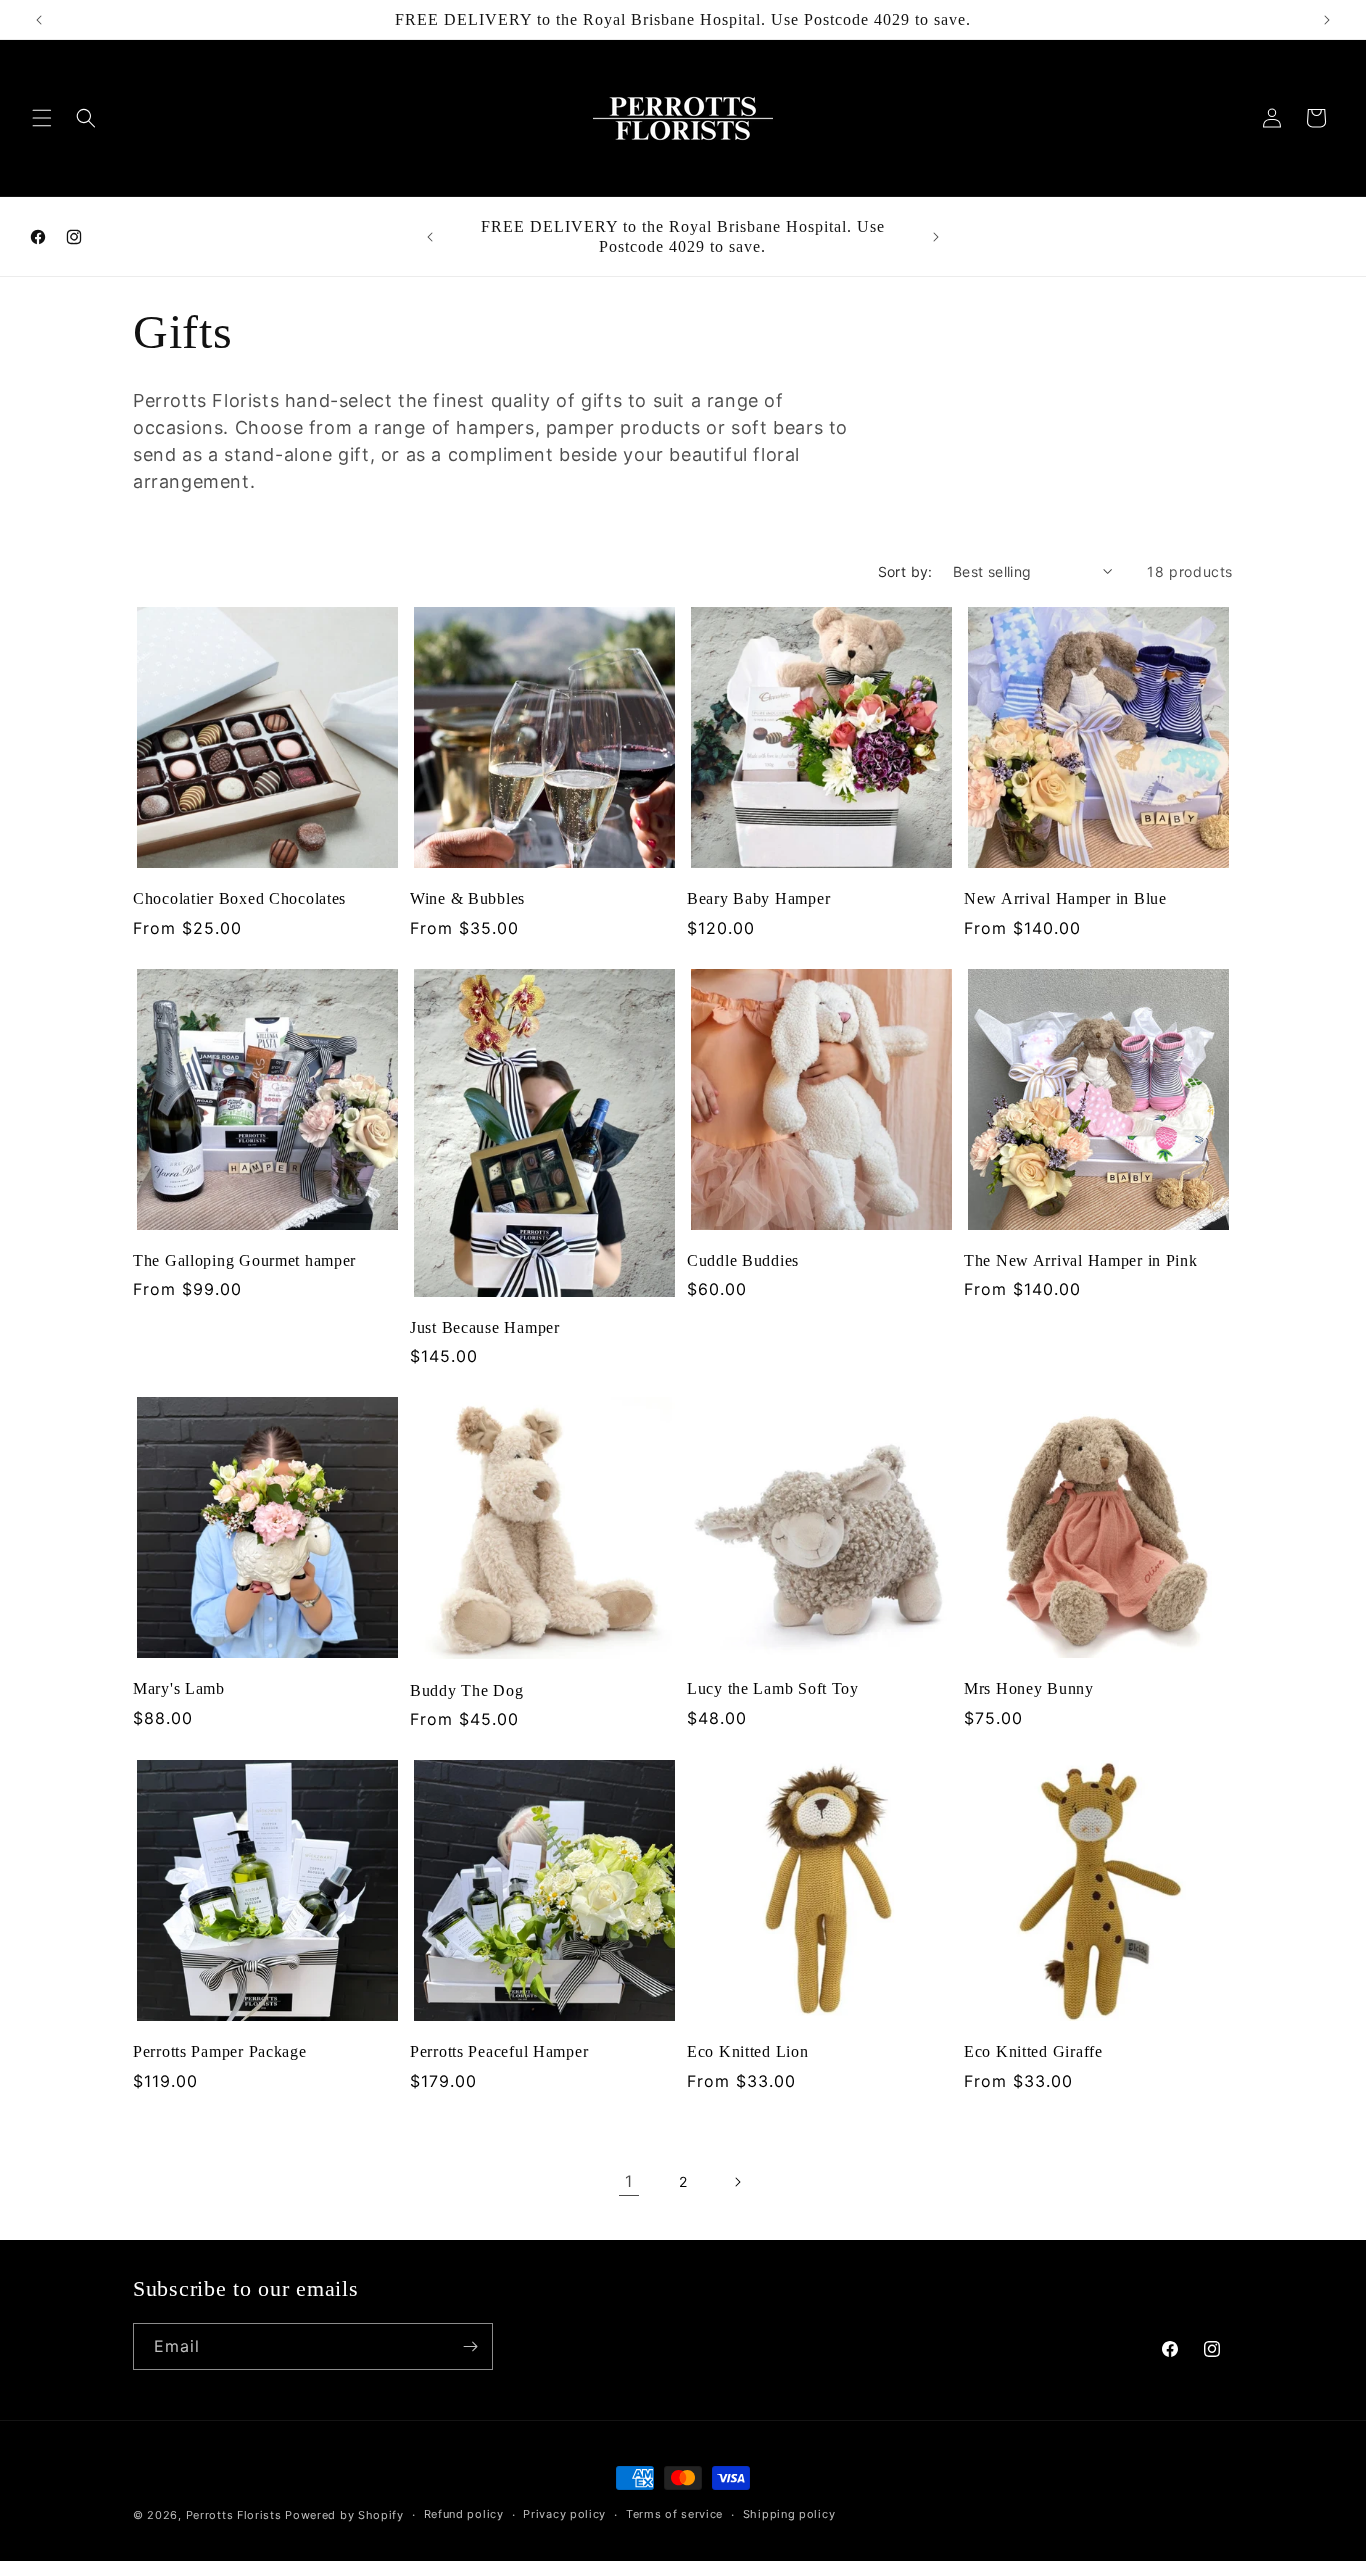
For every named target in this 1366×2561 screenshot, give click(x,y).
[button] (42, 118)
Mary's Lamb (179, 1688)
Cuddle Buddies (743, 1260)
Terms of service (674, 2514)
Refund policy (464, 2514)
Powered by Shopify (344, 2515)
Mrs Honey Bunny (1029, 1688)
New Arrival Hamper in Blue (1065, 898)
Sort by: (905, 571)
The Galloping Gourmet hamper (244, 1260)
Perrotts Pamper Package (220, 2051)
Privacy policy (564, 2514)
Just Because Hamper (485, 1327)
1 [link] (629, 2181)
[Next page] (737, 2182)
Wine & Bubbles (467, 898)
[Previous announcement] (39, 20)
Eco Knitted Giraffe (1033, 2051)
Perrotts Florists (234, 2515)
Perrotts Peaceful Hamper (499, 2051)
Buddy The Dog (466, 1690)
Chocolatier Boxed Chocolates (239, 898)
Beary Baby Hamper (758, 898)
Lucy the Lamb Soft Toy (773, 1688)
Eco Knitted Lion (748, 2051)
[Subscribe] (470, 2346)
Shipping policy (789, 2514)
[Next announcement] (1327, 20)
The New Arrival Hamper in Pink (1081, 1260)
